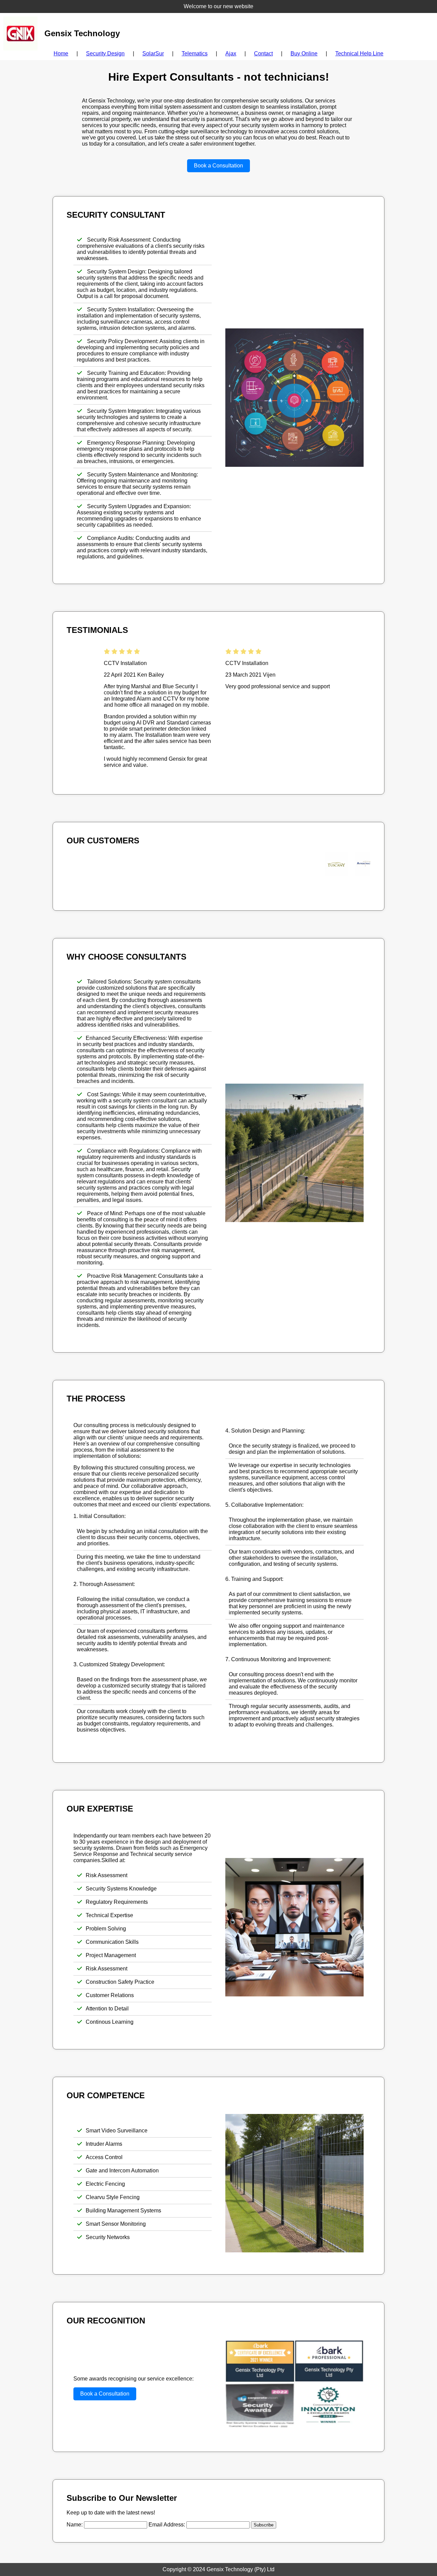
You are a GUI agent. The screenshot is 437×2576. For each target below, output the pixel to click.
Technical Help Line (359, 53)
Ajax (231, 53)
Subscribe (264, 2525)
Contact (263, 53)
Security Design (105, 53)
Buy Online (304, 53)
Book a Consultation (218, 166)
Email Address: (167, 2525)
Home (61, 53)
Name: (75, 2525)
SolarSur (153, 53)
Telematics (195, 53)
